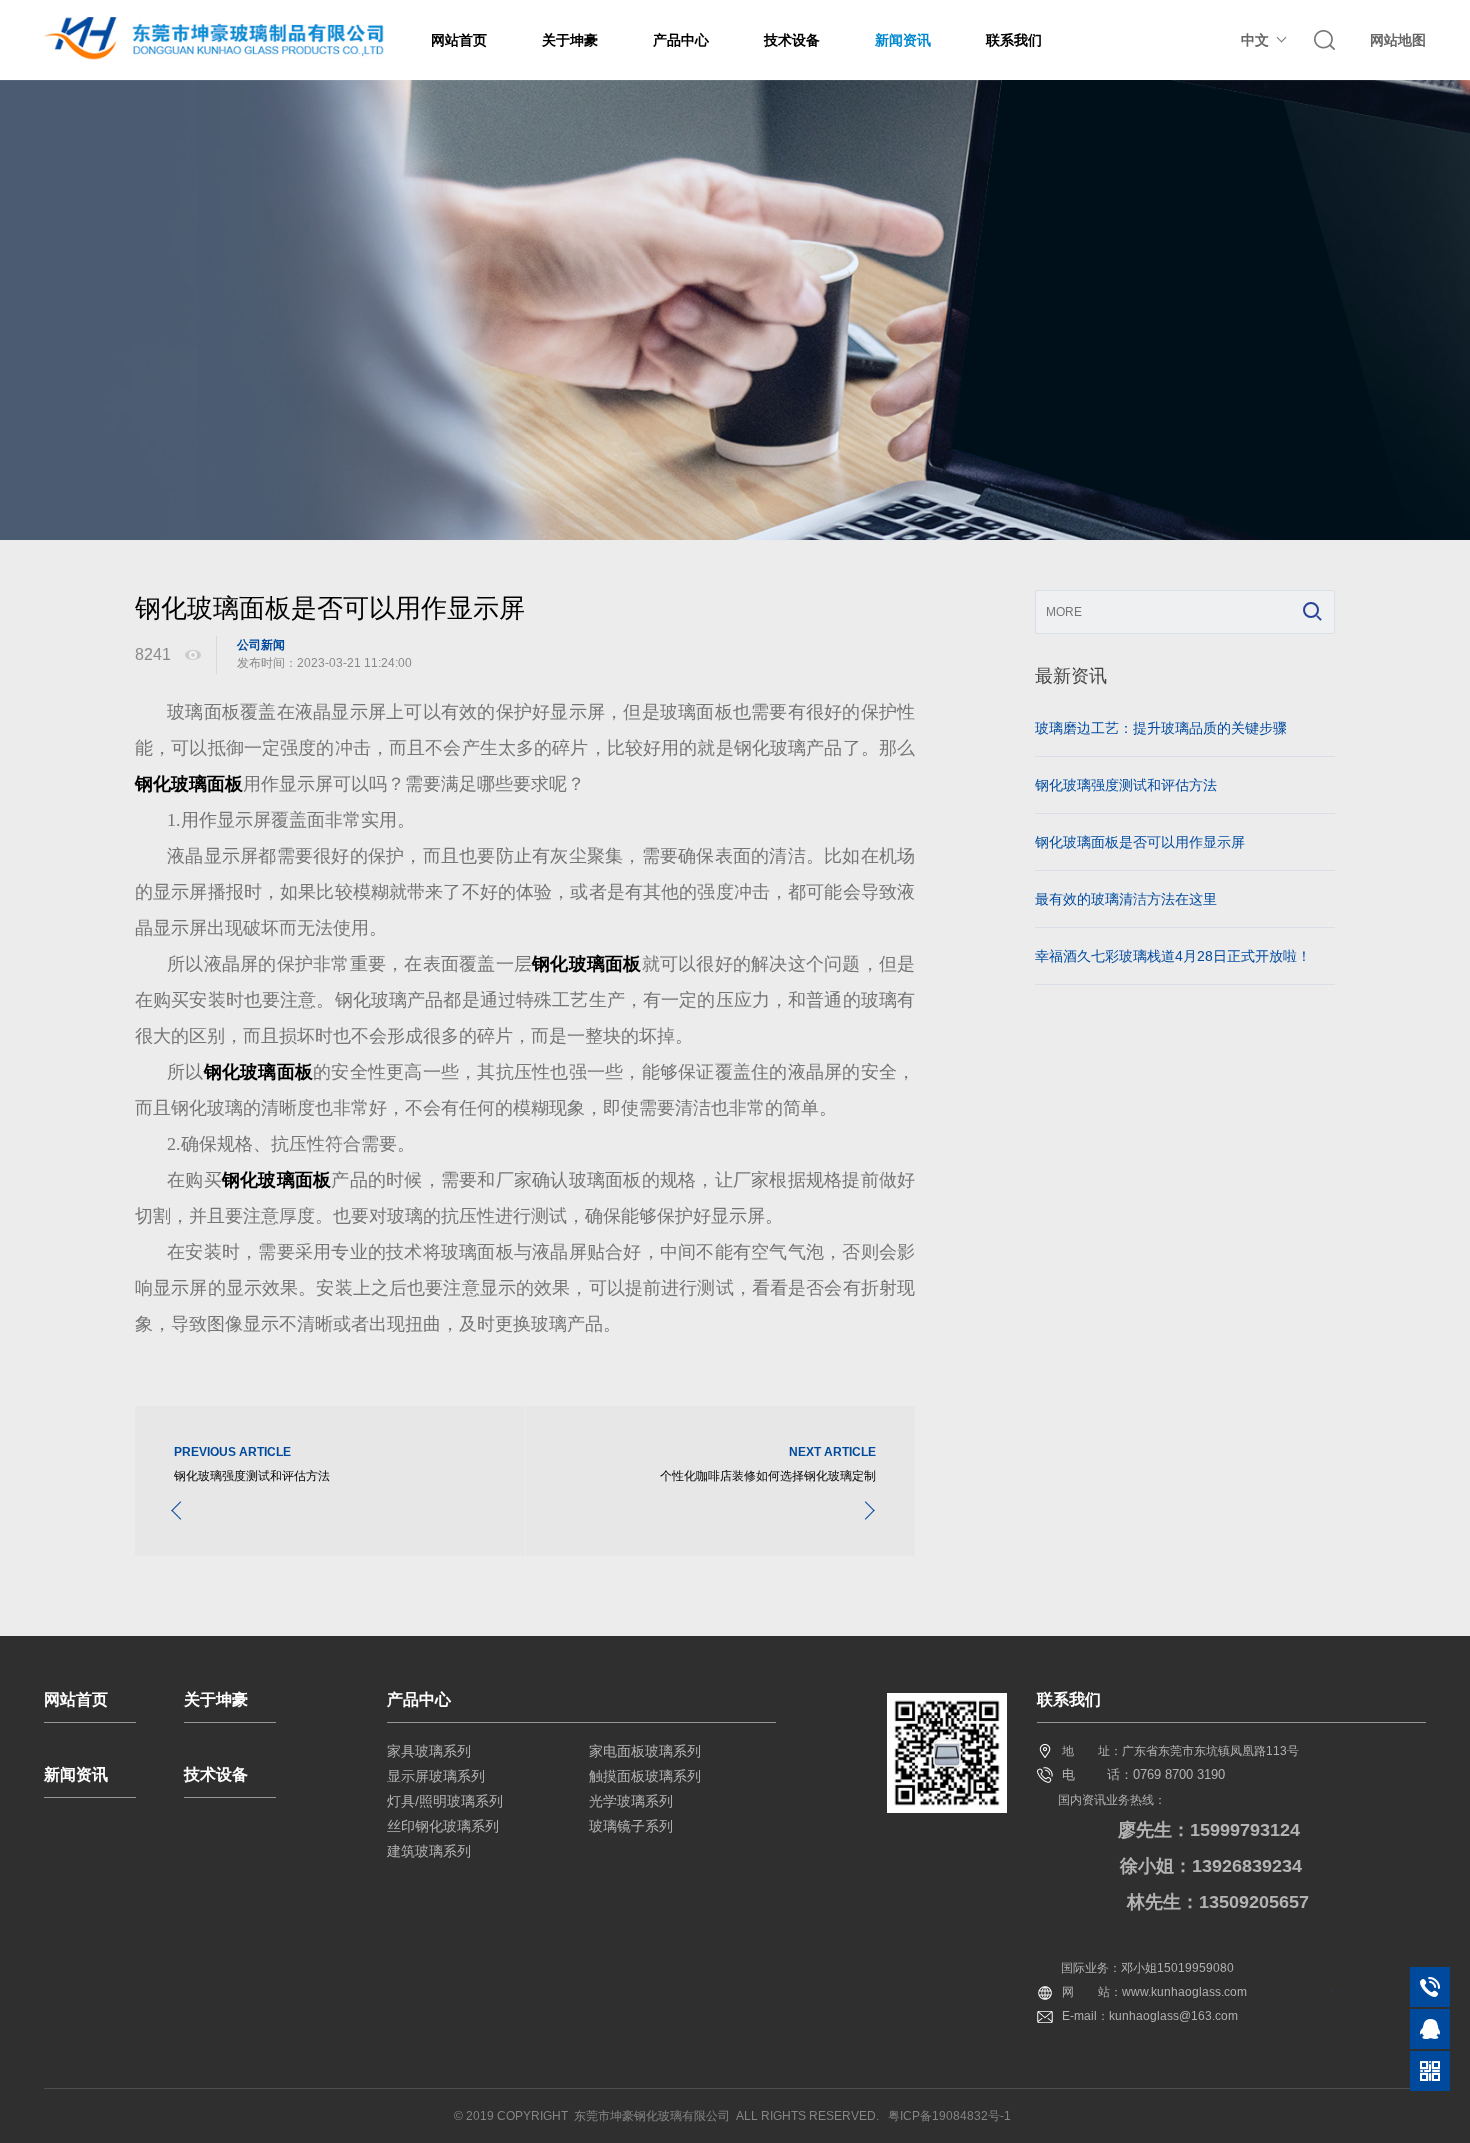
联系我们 (1014, 40)
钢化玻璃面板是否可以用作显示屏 (1140, 842)
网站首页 (459, 40)
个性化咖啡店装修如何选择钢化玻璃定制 (768, 1476)
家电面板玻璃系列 (645, 1751)
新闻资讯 (903, 40)
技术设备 (792, 40)
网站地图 (1398, 40)
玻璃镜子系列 (631, 1826)
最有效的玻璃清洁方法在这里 (1126, 899)
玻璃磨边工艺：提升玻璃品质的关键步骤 (1161, 728)
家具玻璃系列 (429, 1751)
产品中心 (681, 40)
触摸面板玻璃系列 (645, 1776)
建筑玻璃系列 (429, 1851)
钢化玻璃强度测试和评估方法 (252, 1476)
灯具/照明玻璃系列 (445, 1801)
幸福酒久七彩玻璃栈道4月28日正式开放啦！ (1173, 956)
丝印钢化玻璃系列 (443, 1826)
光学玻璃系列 (631, 1801)
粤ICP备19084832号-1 (949, 2116)
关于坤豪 (570, 40)
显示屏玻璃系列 (436, 1776)
